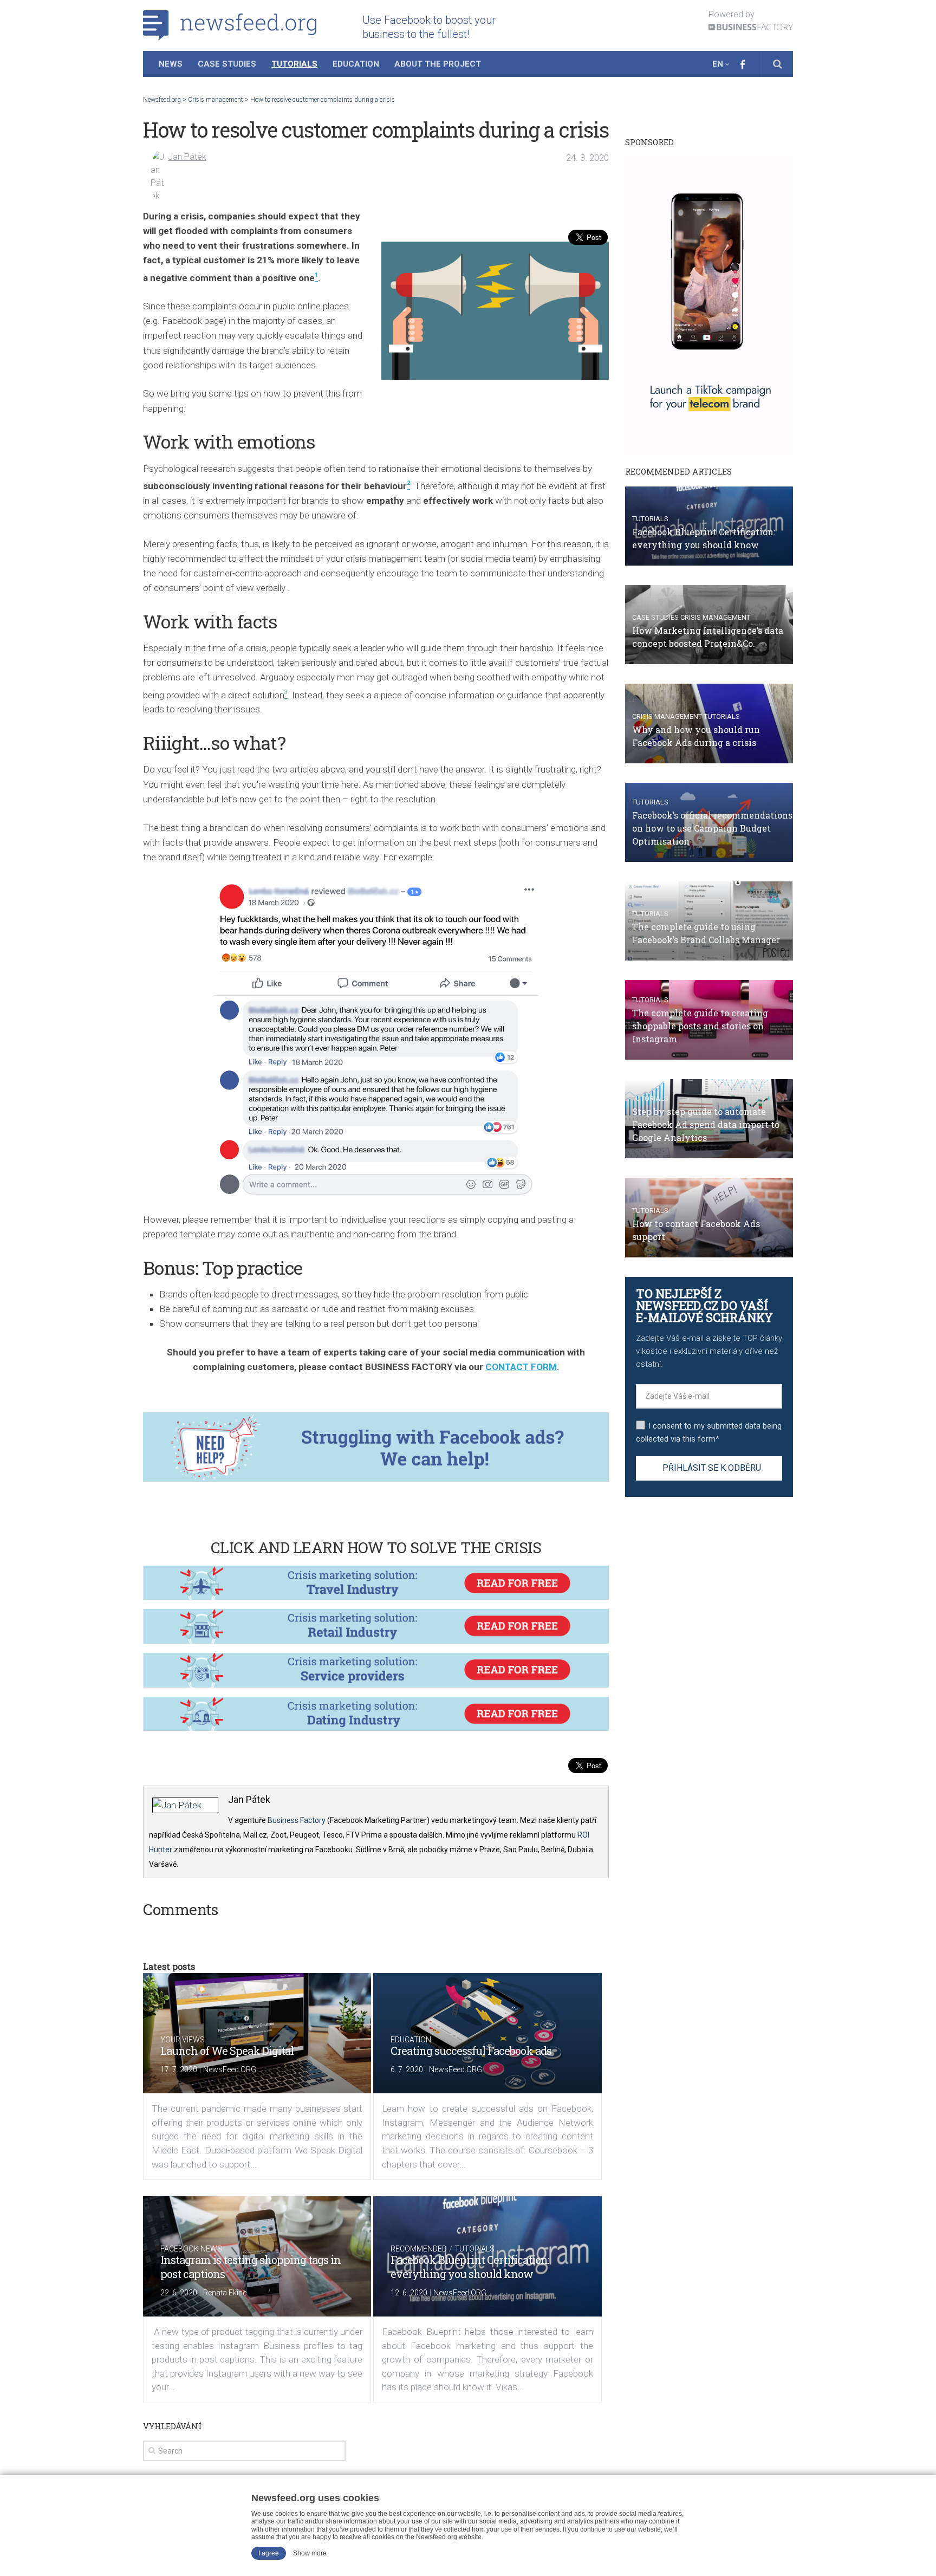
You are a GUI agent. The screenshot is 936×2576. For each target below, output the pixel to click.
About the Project (438, 64)
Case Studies (227, 64)
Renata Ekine (225, 2293)
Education (356, 64)
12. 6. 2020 (409, 2293)
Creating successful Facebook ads (471, 2051)
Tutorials (294, 64)
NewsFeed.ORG (230, 2069)
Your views (183, 2040)
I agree (269, 2553)
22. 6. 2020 (179, 2293)
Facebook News (191, 2249)
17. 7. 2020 (179, 2069)
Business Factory (297, 1820)
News (171, 64)
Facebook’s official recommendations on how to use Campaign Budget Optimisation (712, 828)
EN (718, 64)
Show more (310, 2553)
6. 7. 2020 (407, 2069)
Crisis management (715, 617)
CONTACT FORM (521, 1367)
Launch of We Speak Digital (227, 2051)
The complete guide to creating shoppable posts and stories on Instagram (700, 1026)
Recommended (419, 2249)
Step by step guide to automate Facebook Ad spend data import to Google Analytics (706, 1124)
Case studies (655, 617)
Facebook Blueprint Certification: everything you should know (470, 2267)
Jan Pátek (187, 157)
